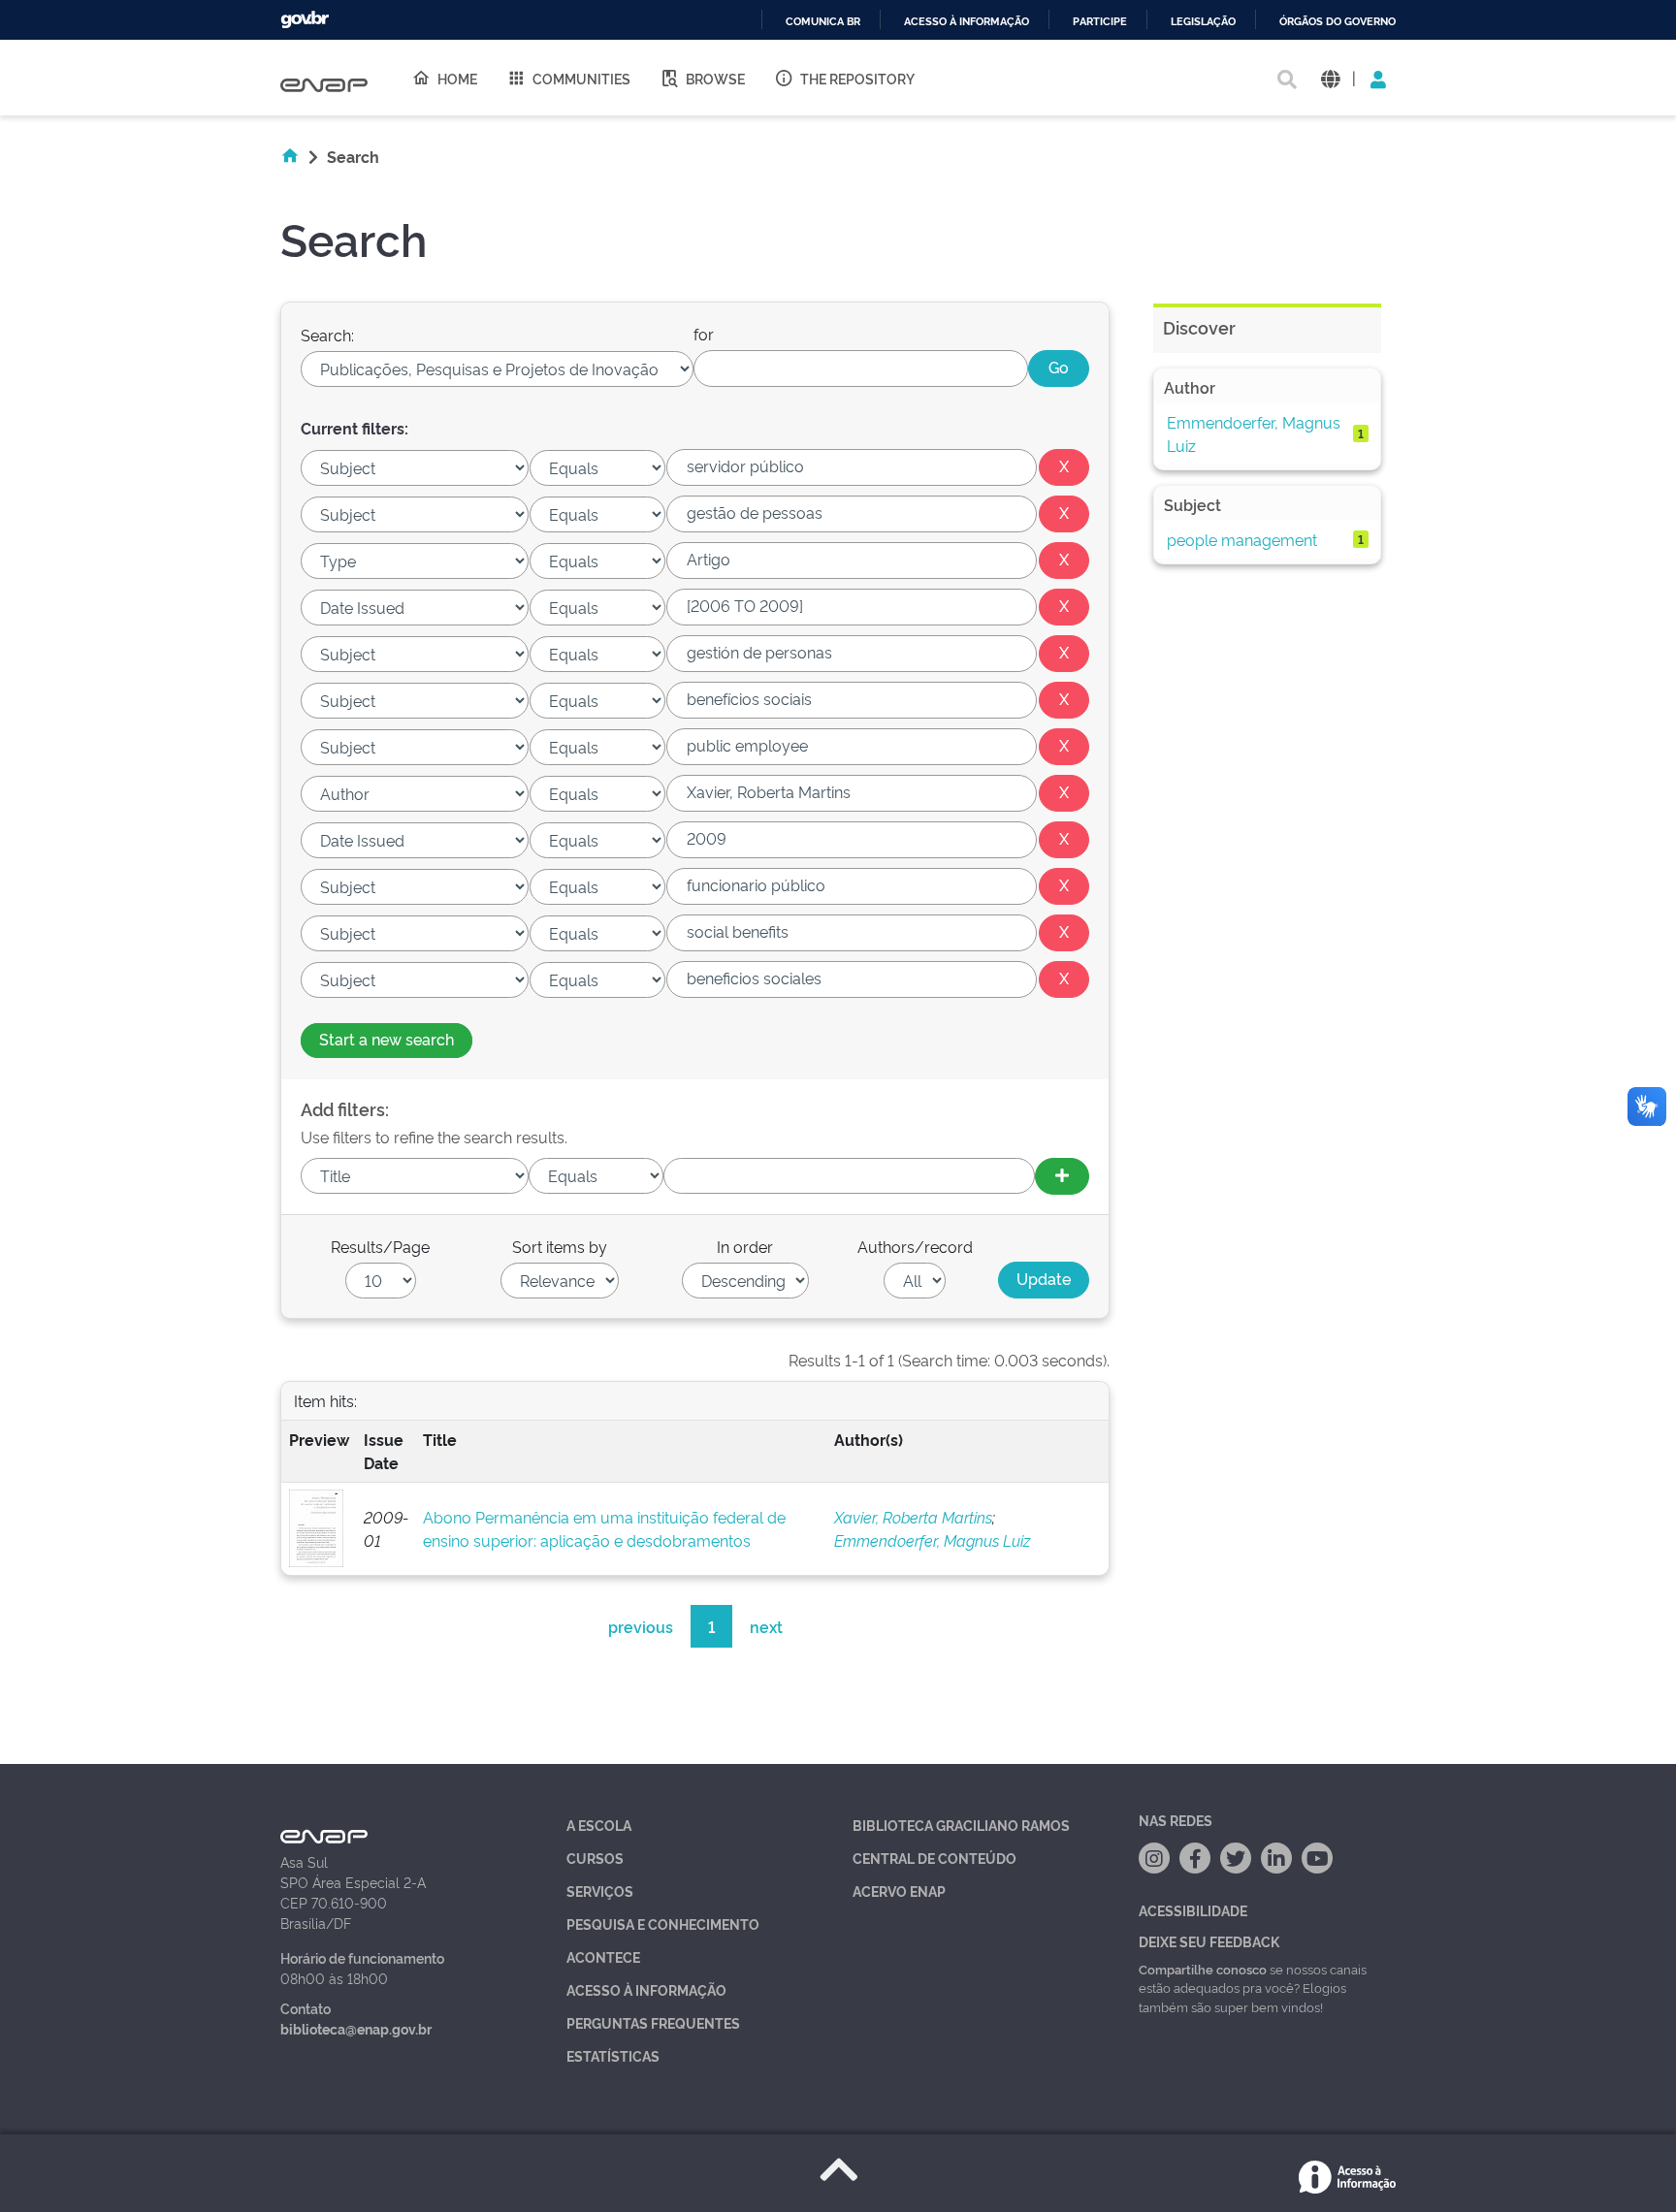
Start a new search (387, 1039)
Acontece (603, 1956)
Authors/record (915, 1246)
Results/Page (380, 1246)
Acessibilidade (1193, 1910)
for (704, 334)
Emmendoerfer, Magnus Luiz (932, 1540)
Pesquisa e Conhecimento (663, 1923)
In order (745, 1246)
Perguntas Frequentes (653, 2022)
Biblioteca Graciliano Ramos (961, 1825)
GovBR (305, 20)
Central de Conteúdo (935, 1858)
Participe (1100, 22)
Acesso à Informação (646, 1989)
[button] (1330, 78)
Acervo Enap (899, 1891)
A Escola (599, 1825)
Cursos (595, 1858)
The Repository (857, 78)
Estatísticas (613, 2055)
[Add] (1062, 1176)
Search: (327, 335)
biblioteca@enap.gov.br (356, 2028)
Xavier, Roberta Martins (913, 1517)
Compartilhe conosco (1203, 1969)
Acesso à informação (967, 22)
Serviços (600, 1891)
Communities (581, 78)
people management (1242, 539)
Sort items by (560, 1246)
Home (457, 78)
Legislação (1203, 22)
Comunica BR (823, 22)
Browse (715, 78)
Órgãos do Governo (1338, 22)
